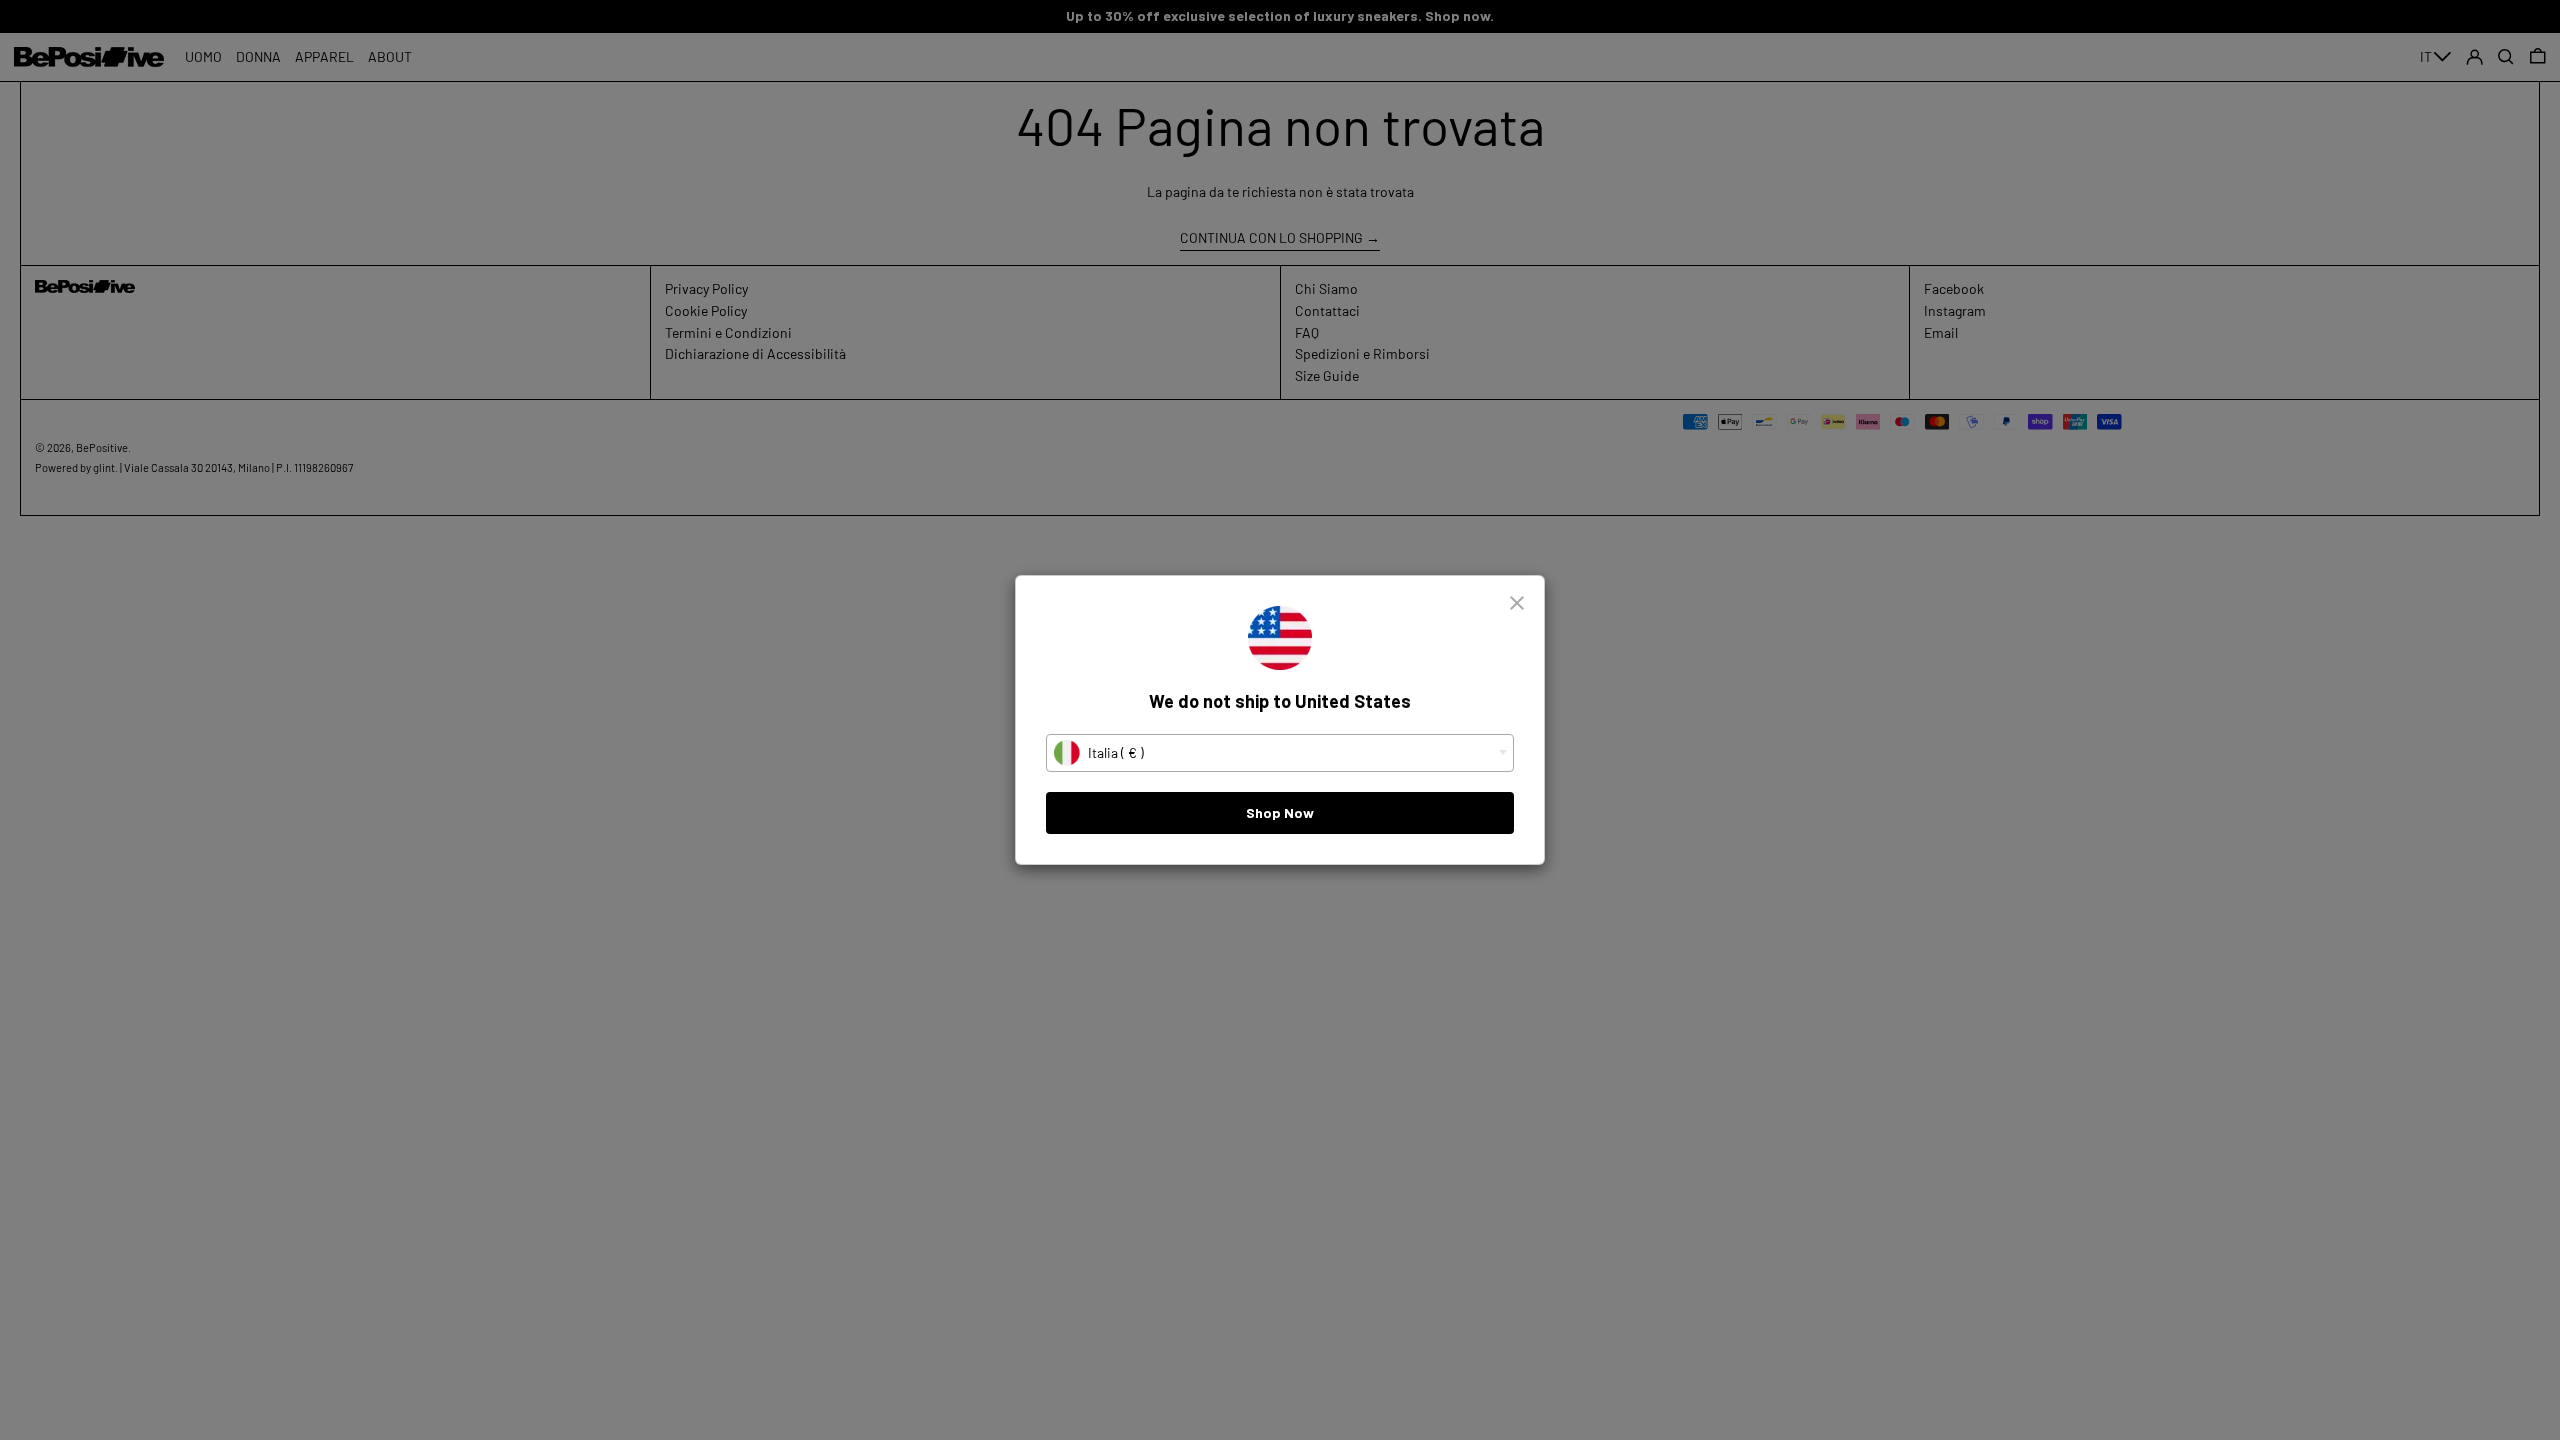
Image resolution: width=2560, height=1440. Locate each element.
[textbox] (1280, 753)
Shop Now (1280, 812)
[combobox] (1280, 753)
